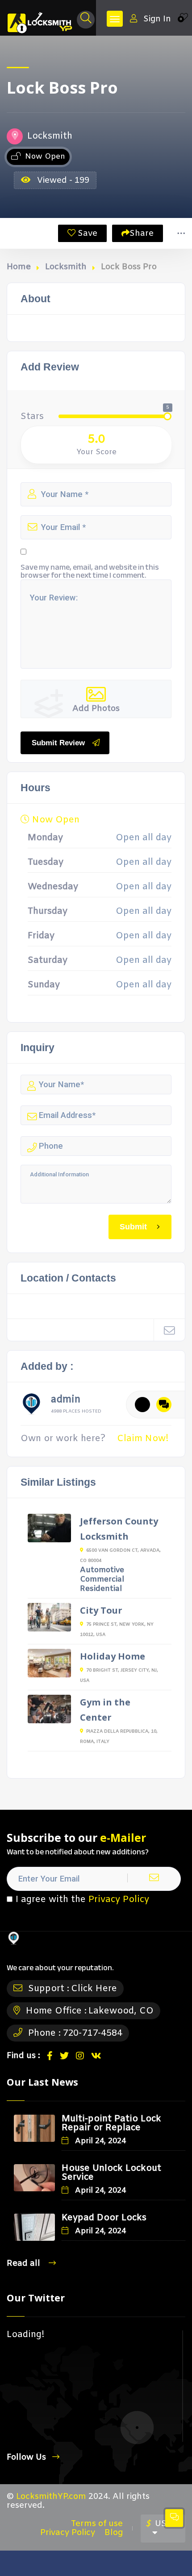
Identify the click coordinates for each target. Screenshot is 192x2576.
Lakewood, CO (121, 2011)
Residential (101, 1589)
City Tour (101, 1610)
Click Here (94, 1989)
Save (86, 234)
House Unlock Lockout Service (111, 2173)
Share (142, 234)
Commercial (102, 1580)
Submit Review (58, 743)
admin (66, 1401)
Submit (133, 1226)
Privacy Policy (119, 1900)
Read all (25, 2263)
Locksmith (66, 267)
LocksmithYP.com (51, 2497)
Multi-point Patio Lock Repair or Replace (111, 2123)
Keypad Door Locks (104, 2218)
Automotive (102, 1570)
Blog (114, 2533)
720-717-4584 (92, 2033)
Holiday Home (113, 1656)
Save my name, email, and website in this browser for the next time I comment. (90, 571)
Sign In (157, 19)
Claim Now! (143, 1439)
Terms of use (97, 2524)
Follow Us (26, 2457)
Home (19, 267)
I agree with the (82, 1900)
